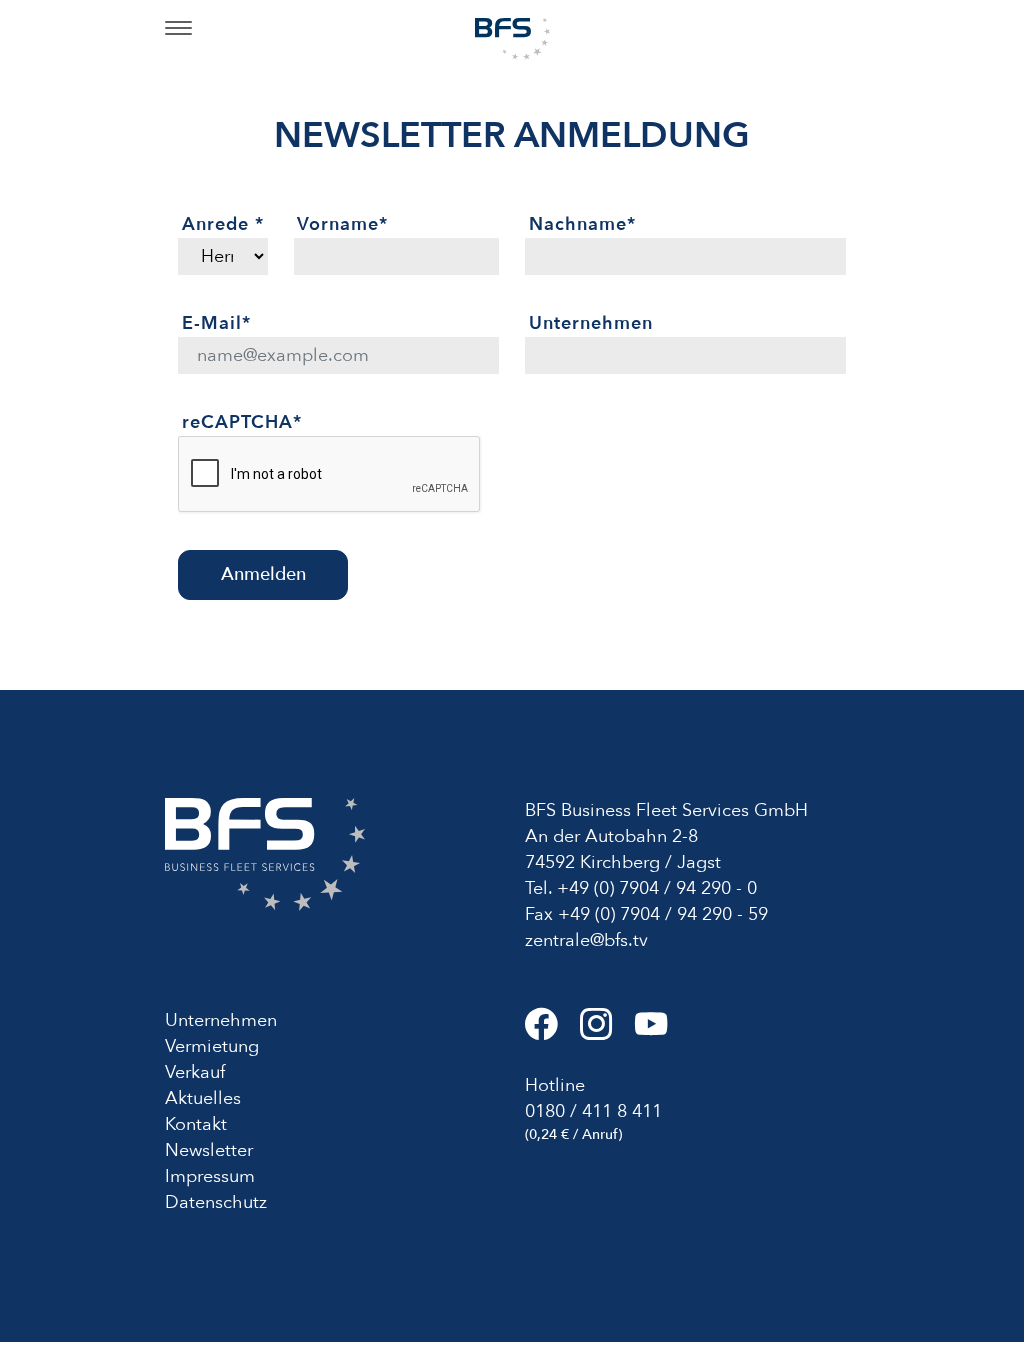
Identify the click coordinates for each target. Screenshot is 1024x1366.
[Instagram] (607, 1032)
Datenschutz (216, 1202)
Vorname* (342, 224)
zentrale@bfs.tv (586, 940)
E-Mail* (216, 323)
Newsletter (209, 1150)
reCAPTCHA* (242, 422)
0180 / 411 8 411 (593, 1111)
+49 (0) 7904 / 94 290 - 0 (657, 888)
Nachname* (582, 224)
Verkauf (195, 1072)
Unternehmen (591, 323)
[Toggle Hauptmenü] (178, 30)
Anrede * (223, 224)
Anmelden (263, 574)
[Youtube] (660, 1032)
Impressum (210, 1176)
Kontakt (196, 1124)
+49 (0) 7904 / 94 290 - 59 (663, 914)
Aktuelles (203, 1098)
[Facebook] (552, 1032)
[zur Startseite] (512, 37)
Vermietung (212, 1046)
